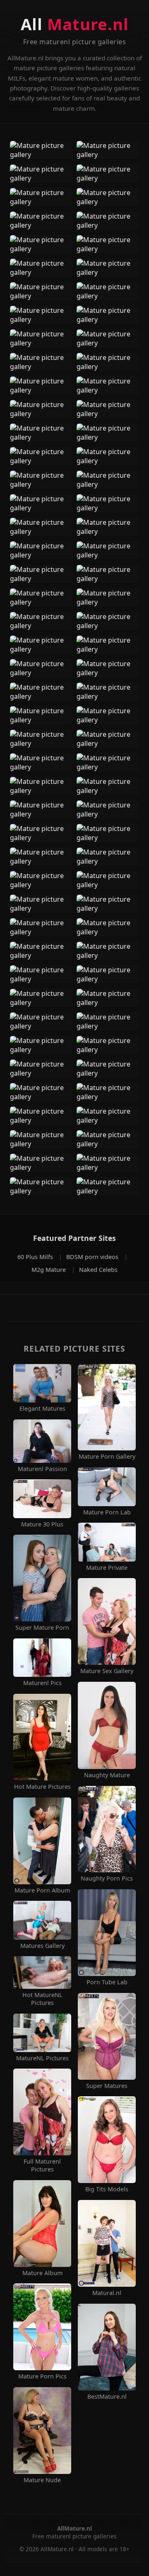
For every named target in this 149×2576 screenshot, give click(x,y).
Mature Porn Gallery (107, 1457)
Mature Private (107, 1568)
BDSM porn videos (93, 1257)
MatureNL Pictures (42, 2058)
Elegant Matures (42, 1409)
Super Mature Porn (42, 1628)
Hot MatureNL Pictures (42, 1999)
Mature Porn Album (42, 1890)
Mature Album (42, 2273)
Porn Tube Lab (107, 1982)
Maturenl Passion (42, 1469)
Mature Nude (42, 2480)
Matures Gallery (42, 1946)
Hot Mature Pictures (42, 1787)
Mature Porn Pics (42, 2376)
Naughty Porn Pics (107, 1878)
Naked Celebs (98, 1270)
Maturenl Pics (42, 1683)
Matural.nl (107, 2293)
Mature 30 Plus (42, 1524)
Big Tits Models (107, 2189)
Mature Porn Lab (107, 1512)
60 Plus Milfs (36, 1257)
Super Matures (107, 2086)
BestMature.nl (107, 2397)
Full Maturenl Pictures (42, 2165)
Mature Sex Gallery (107, 1671)
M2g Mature (49, 1270)
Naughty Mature (107, 1775)
